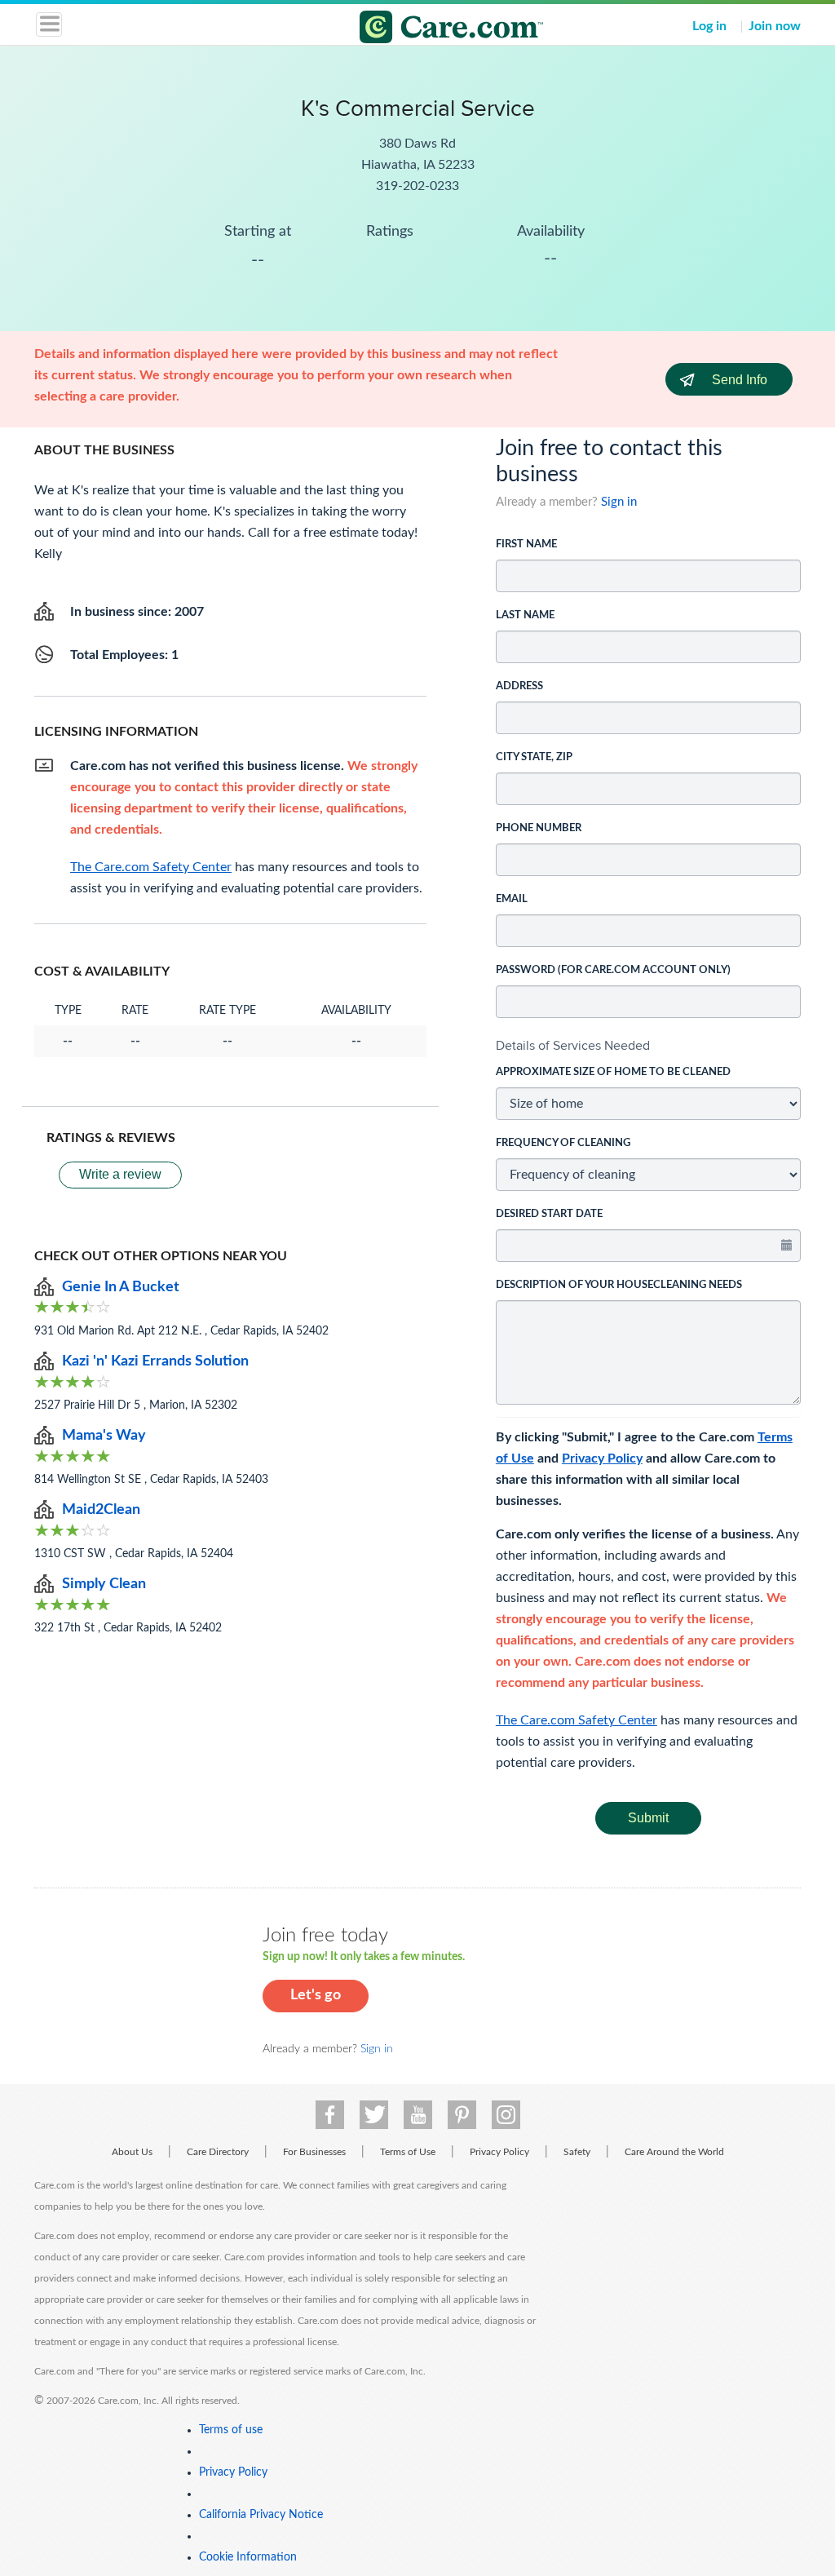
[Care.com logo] (428, 29)
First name (526, 544)
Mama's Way (104, 1436)
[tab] (648, 1046)
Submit (648, 1818)
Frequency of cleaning (563, 1143)
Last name (525, 615)
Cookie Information (248, 2557)
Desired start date (549, 1214)
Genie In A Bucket (121, 1287)
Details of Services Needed (573, 1045)
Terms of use (231, 2430)
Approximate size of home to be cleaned (613, 1072)
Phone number (539, 828)
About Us (132, 2152)
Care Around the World (674, 2152)
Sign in (619, 502)
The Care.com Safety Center (577, 1720)
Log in (709, 26)
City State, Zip (534, 757)
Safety (577, 2152)
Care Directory (218, 2152)
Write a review (120, 1174)
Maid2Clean (101, 1510)
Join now (775, 26)
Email (512, 899)
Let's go (316, 1995)
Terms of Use (408, 2152)
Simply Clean (104, 1584)
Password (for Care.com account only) (613, 970)
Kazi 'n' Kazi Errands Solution (155, 1361)
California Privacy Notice (261, 2515)
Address (519, 686)
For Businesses (314, 2152)
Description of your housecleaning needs (619, 1285)
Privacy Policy (602, 1458)
